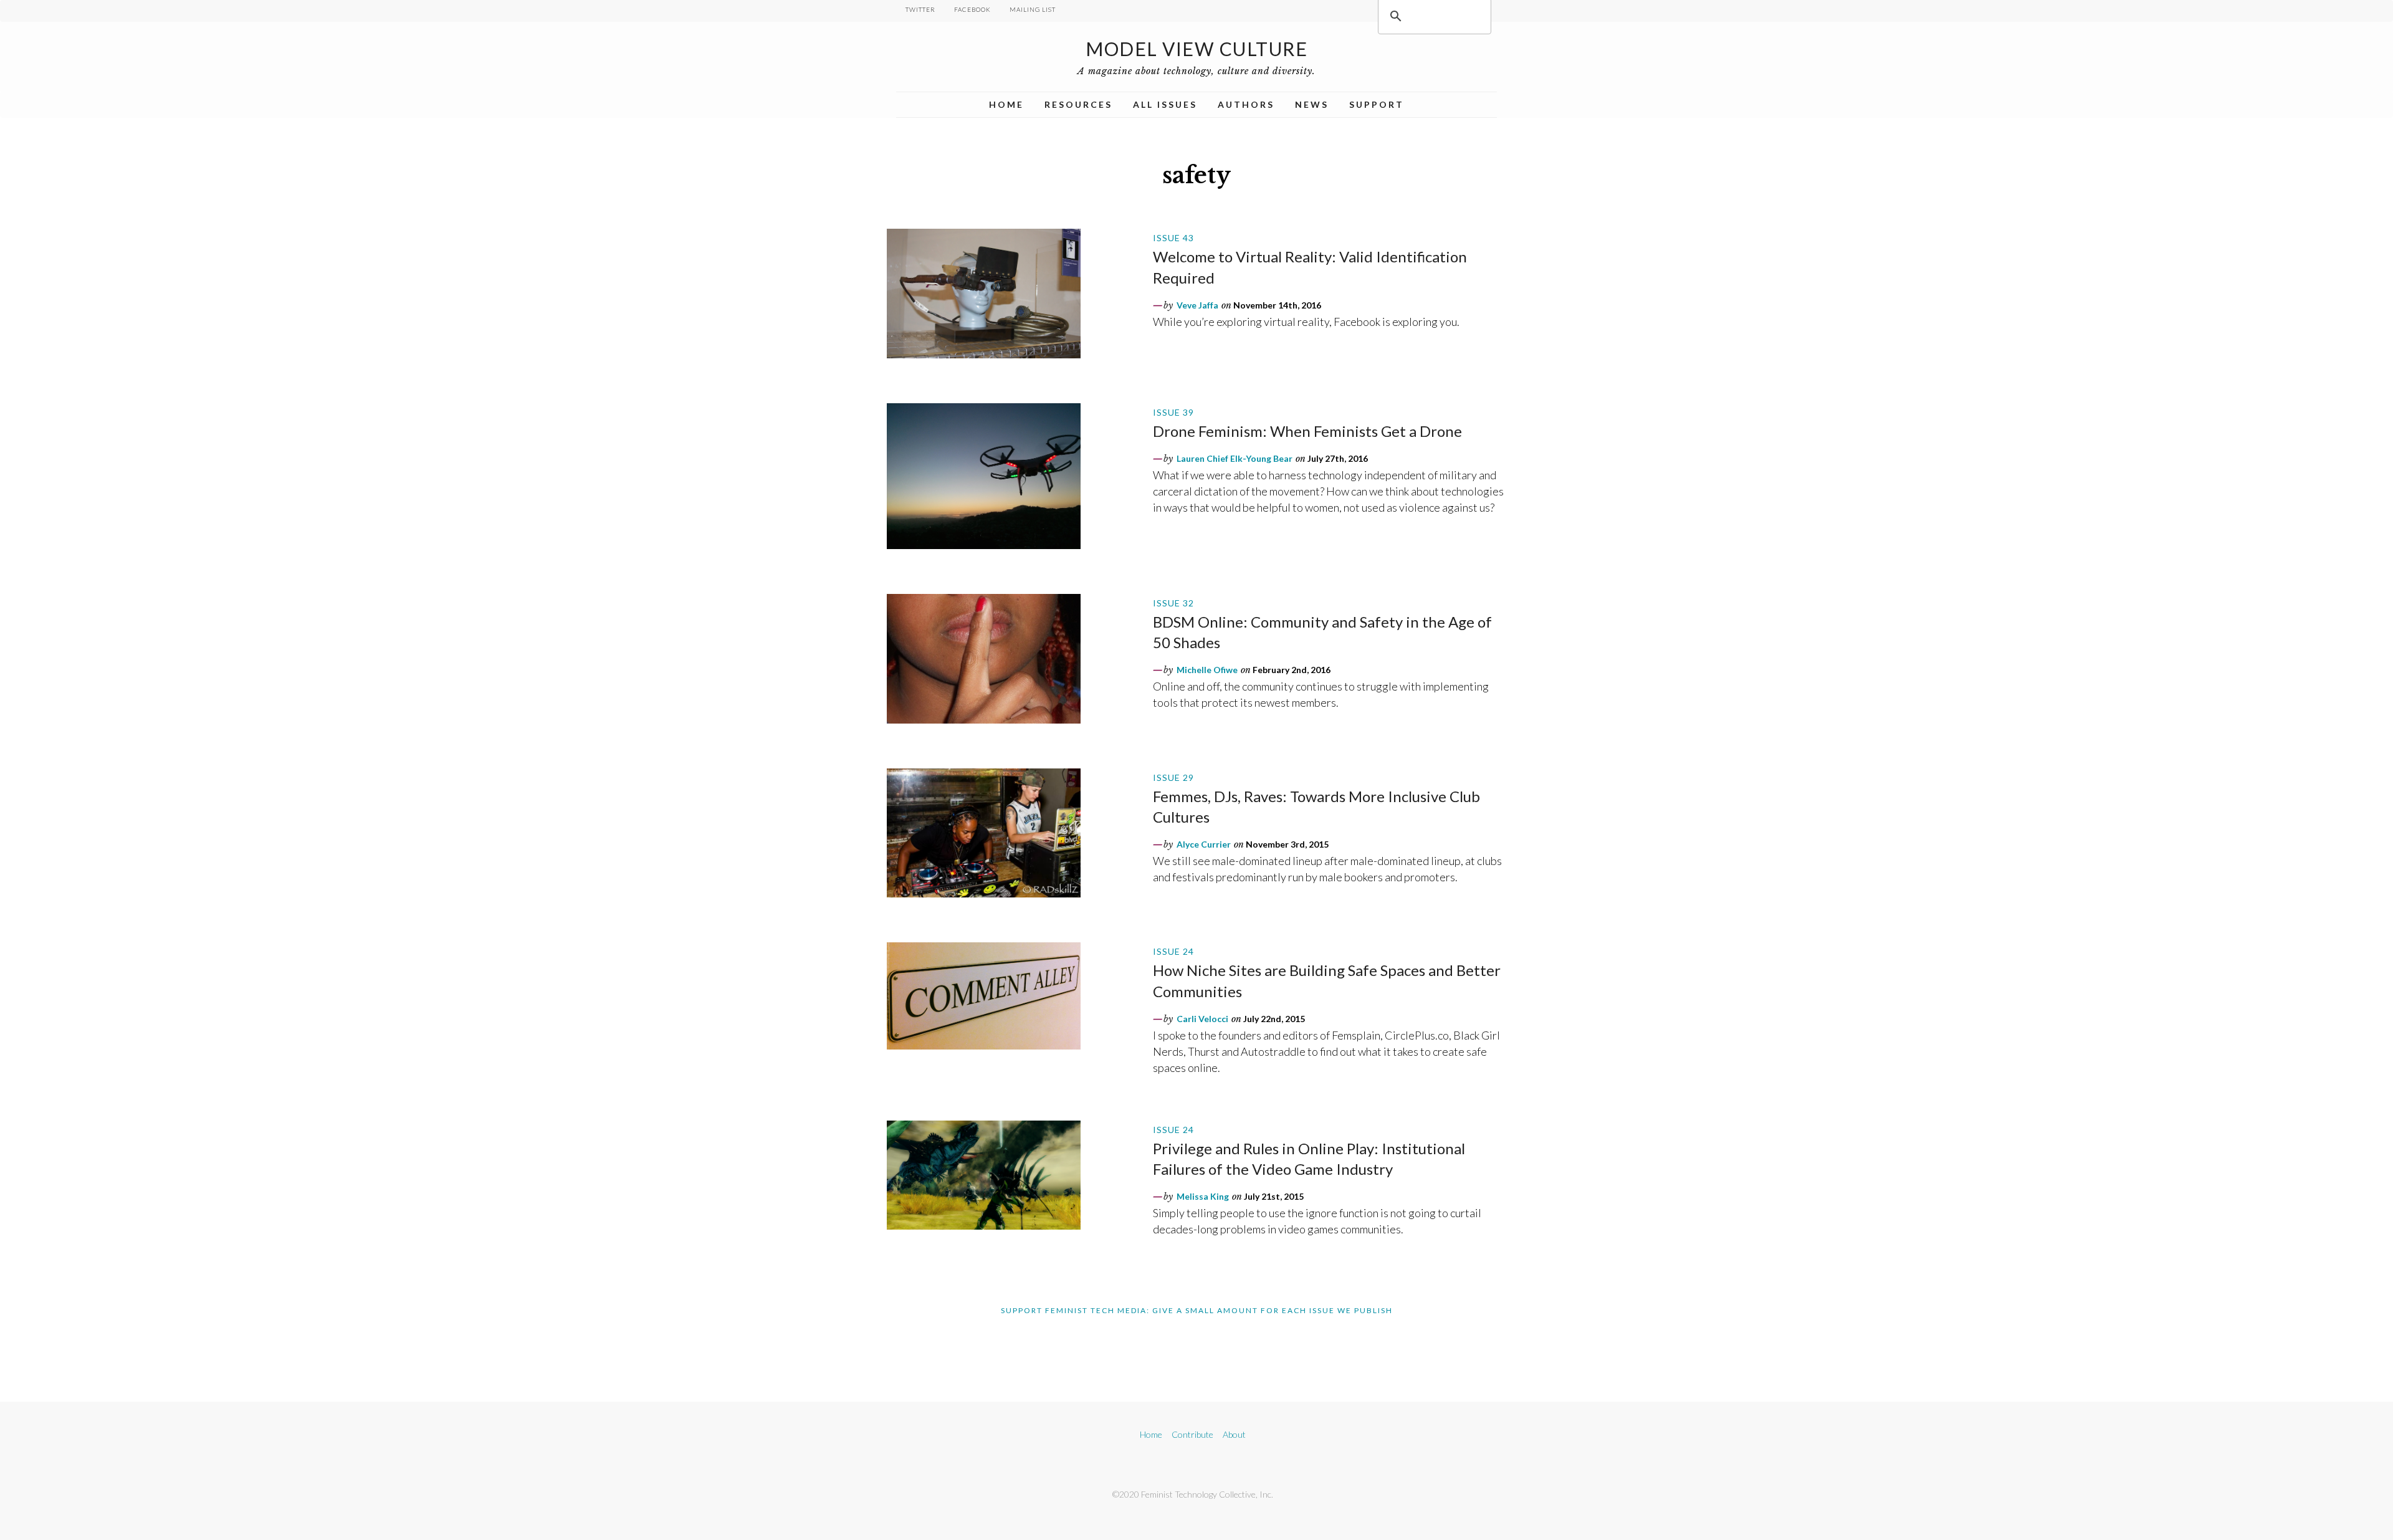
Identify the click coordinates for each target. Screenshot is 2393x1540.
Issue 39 (1173, 412)
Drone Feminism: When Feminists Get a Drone (1307, 431)
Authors (1246, 104)
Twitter (920, 9)
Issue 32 (1173, 603)
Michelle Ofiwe (1207, 670)
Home (1006, 104)
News (1312, 104)
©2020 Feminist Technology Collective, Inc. (1193, 1494)
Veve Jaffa (1197, 305)
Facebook (972, 9)
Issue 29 (1173, 777)
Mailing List (1033, 9)
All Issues (1165, 104)
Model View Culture (1196, 49)
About (1234, 1434)
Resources (1078, 104)
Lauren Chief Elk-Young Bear (1235, 458)
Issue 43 (1173, 238)
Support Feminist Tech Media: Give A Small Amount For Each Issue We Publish (1197, 1310)
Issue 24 (1173, 951)
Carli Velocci (1202, 1019)
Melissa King (1203, 1196)
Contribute (1192, 1434)
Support (1377, 104)
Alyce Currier (1204, 844)
